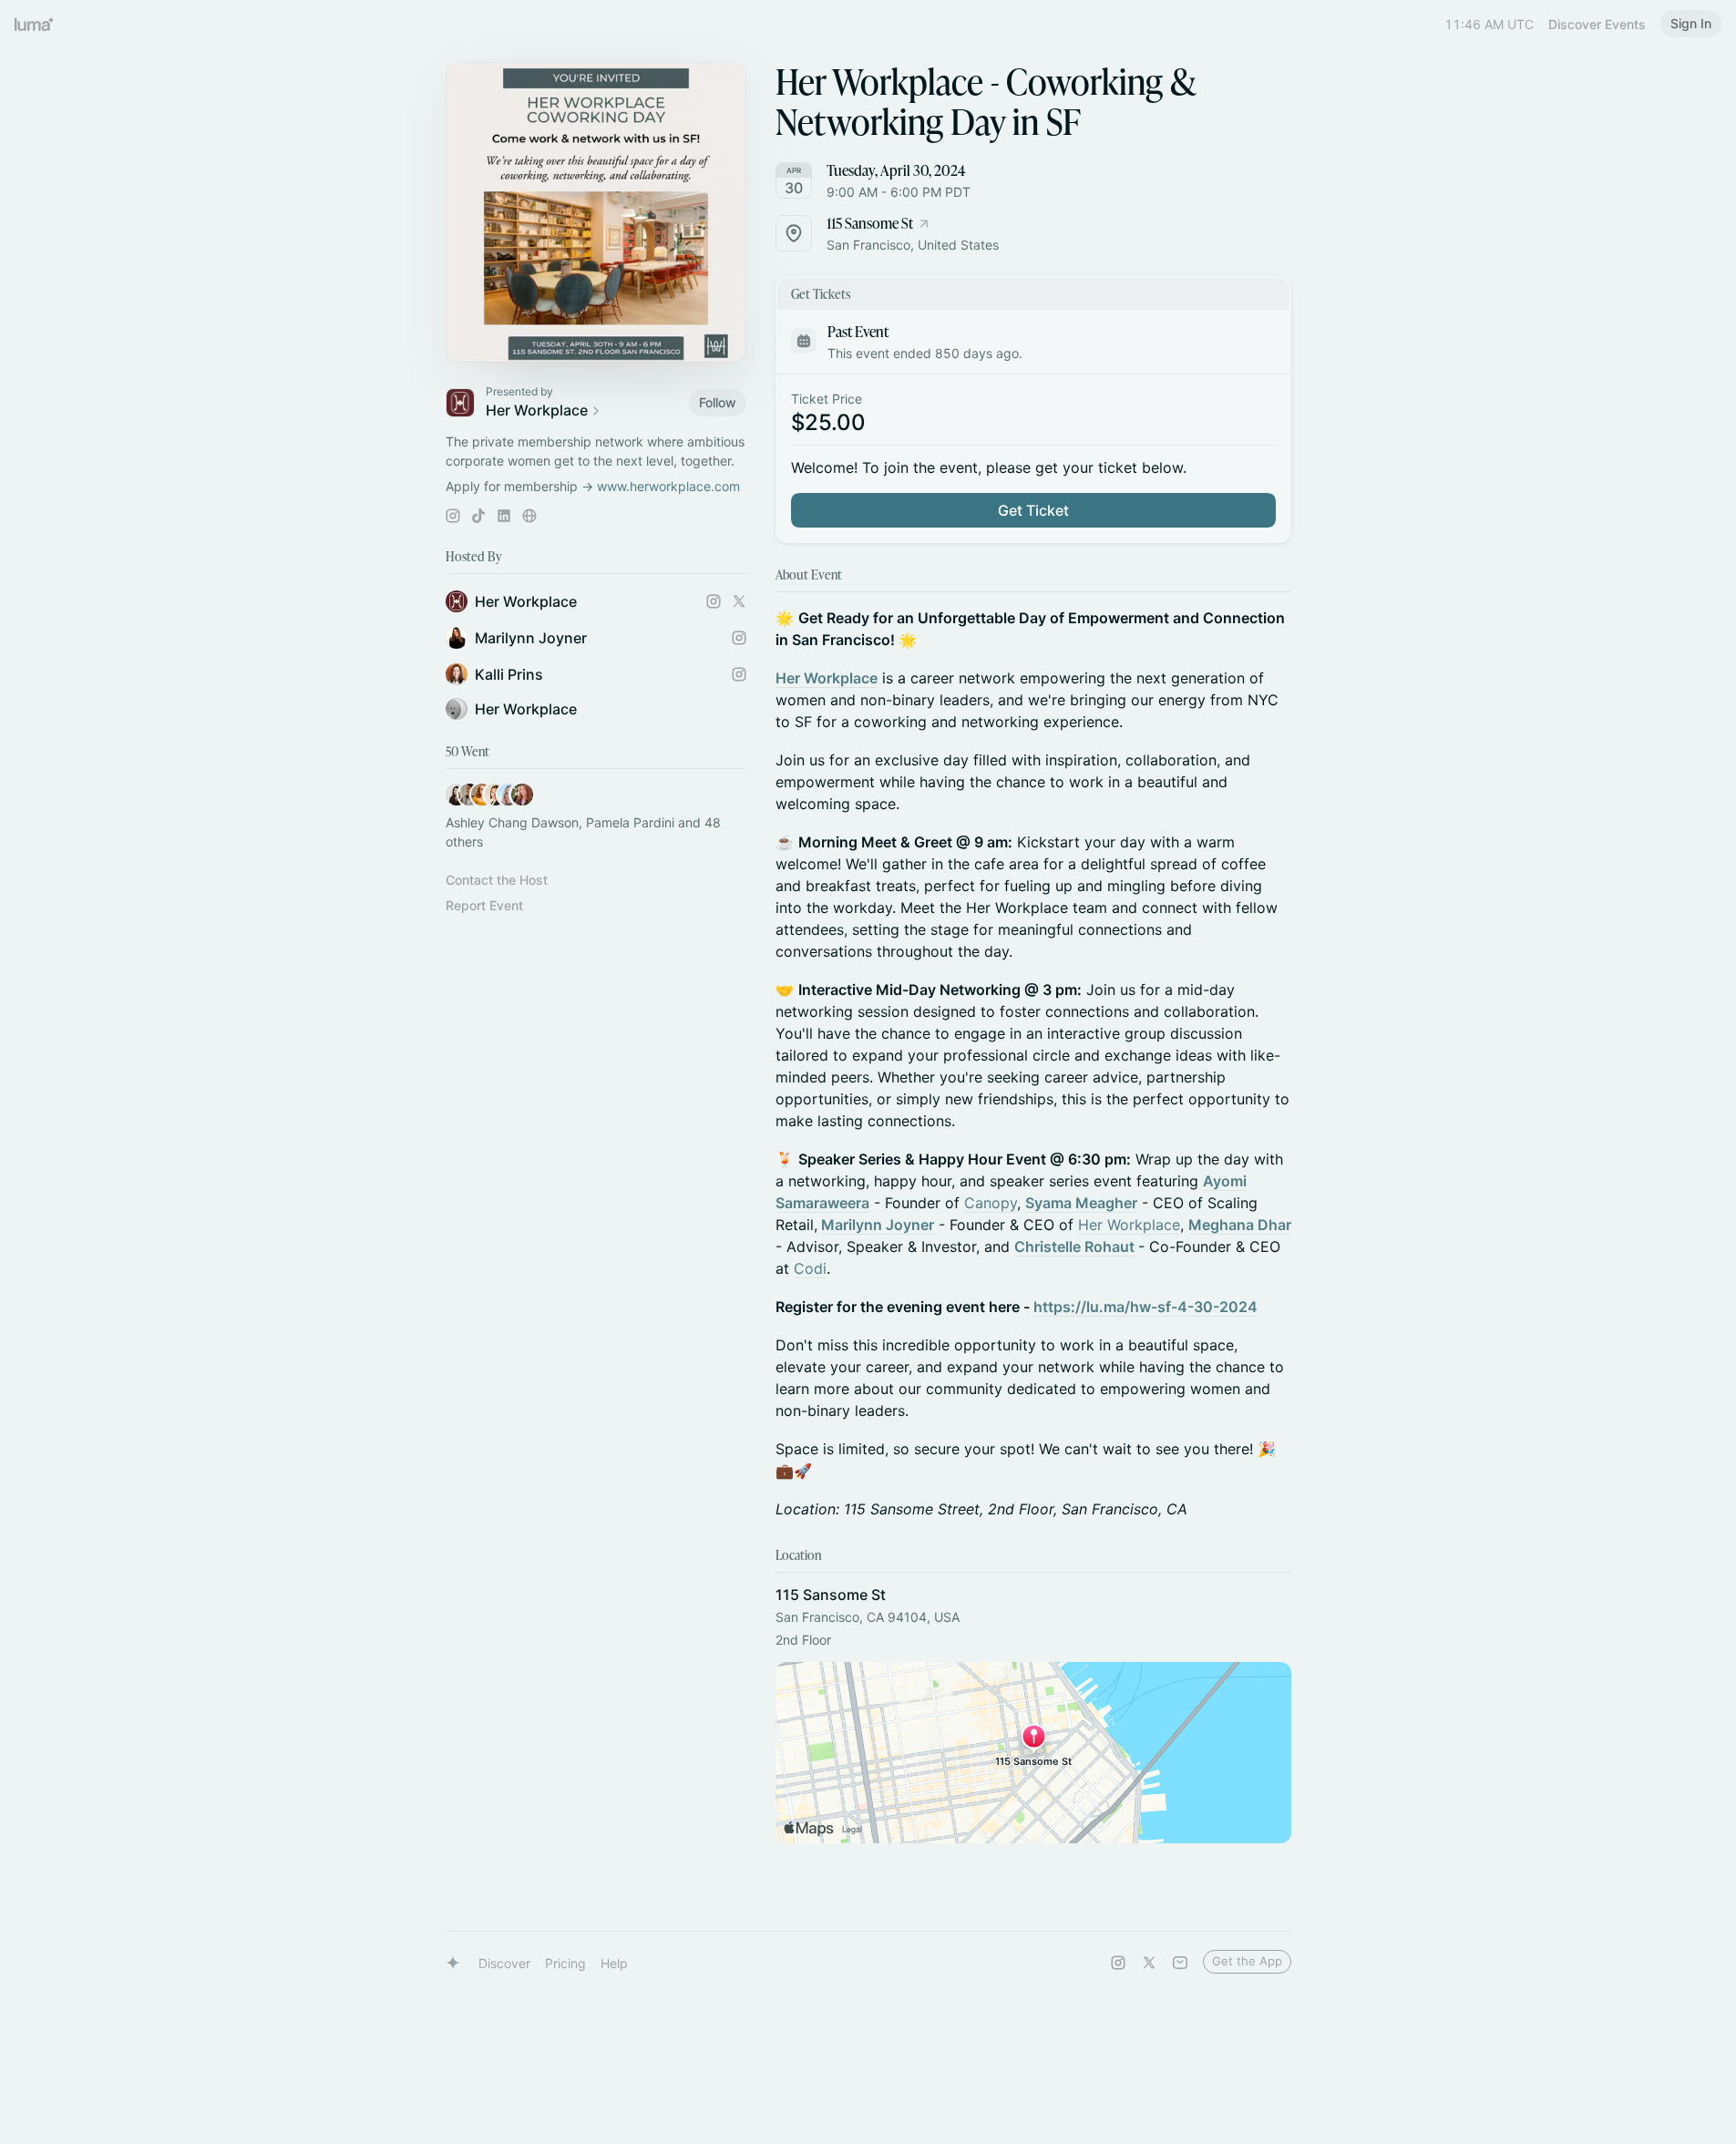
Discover (504, 1963)
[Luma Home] (35, 24)
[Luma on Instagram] (1118, 1963)
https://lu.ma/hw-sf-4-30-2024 (1145, 1307)
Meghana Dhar (1240, 1225)
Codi (810, 1268)
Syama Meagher (1081, 1203)
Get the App (1247, 1961)
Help (614, 1963)
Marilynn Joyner (878, 1225)
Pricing (565, 1963)
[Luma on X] (1149, 1963)
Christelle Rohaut (1074, 1246)
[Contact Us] (1180, 1963)
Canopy (991, 1203)
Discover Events (1597, 24)
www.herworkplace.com (668, 486)
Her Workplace (827, 678)
